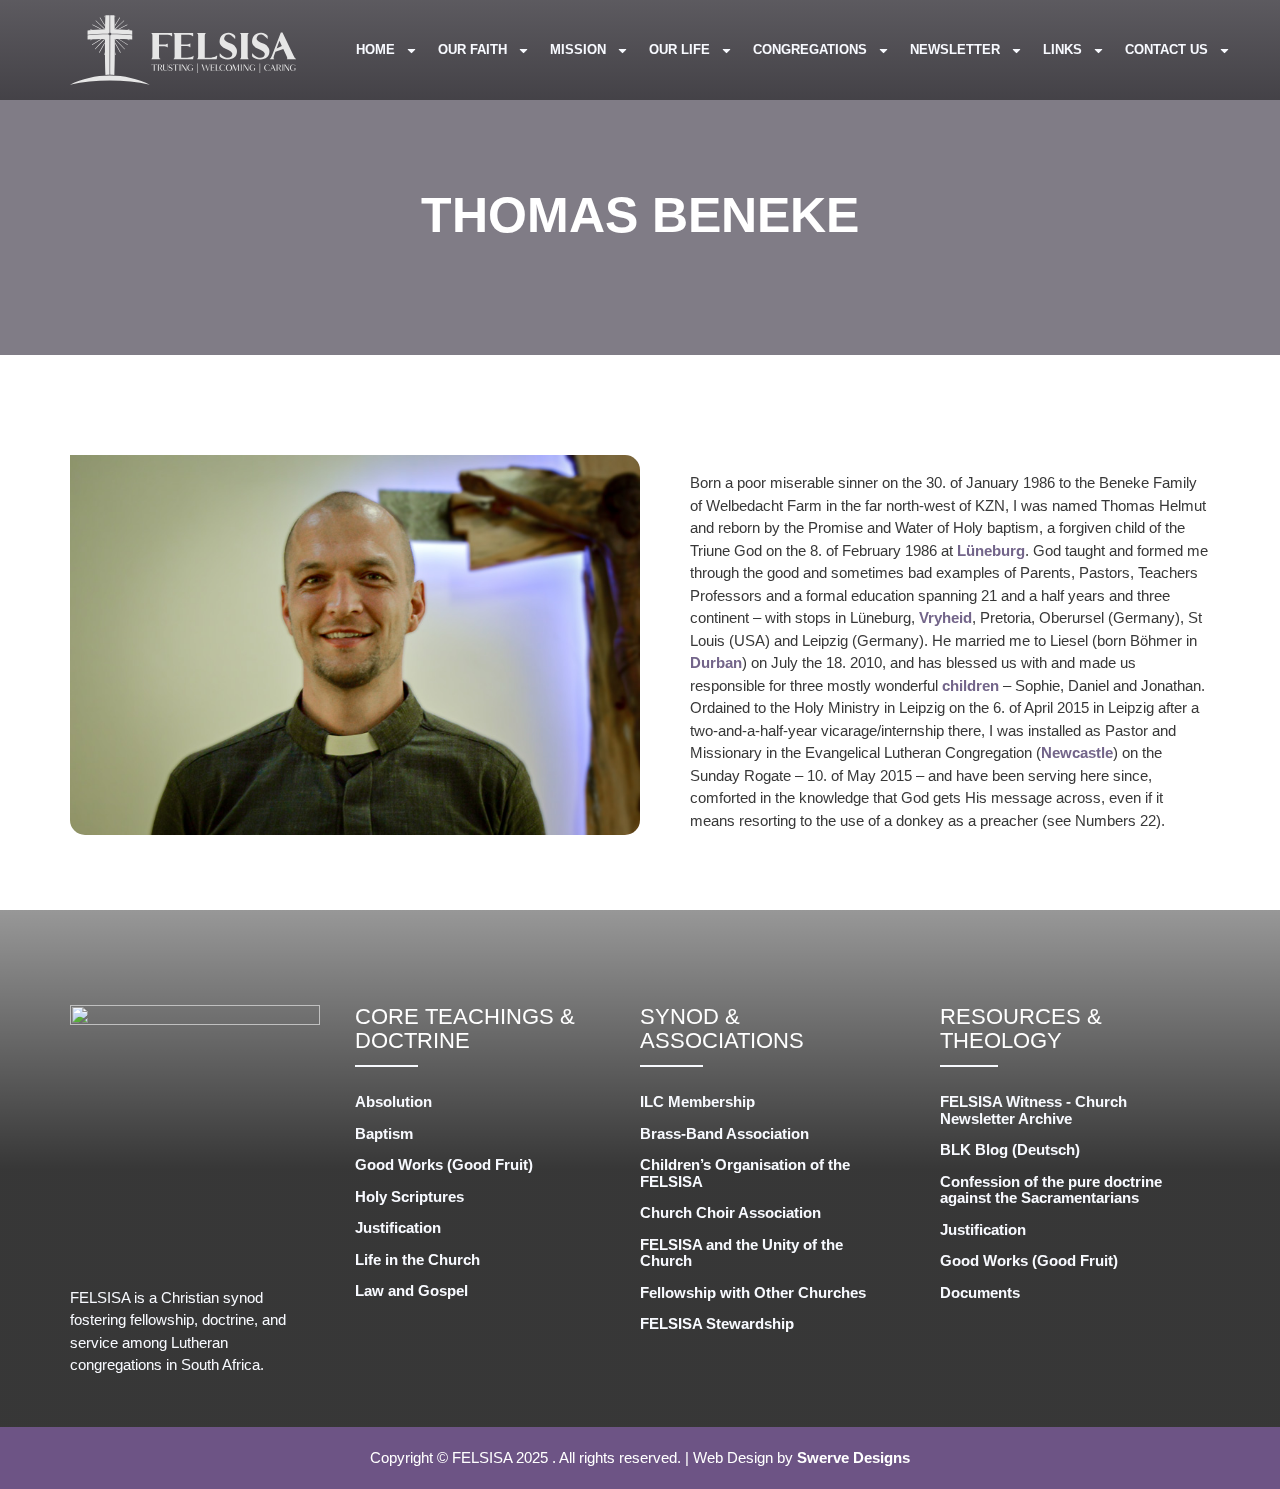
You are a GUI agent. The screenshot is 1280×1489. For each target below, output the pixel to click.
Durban (716, 662)
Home (375, 49)
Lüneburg (991, 550)
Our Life (679, 49)
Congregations (810, 49)
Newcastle (1077, 752)
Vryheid (945, 617)
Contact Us (1166, 49)
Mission (578, 49)
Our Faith (472, 49)
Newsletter (955, 49)
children (970, 685)
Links (1062, 49)
